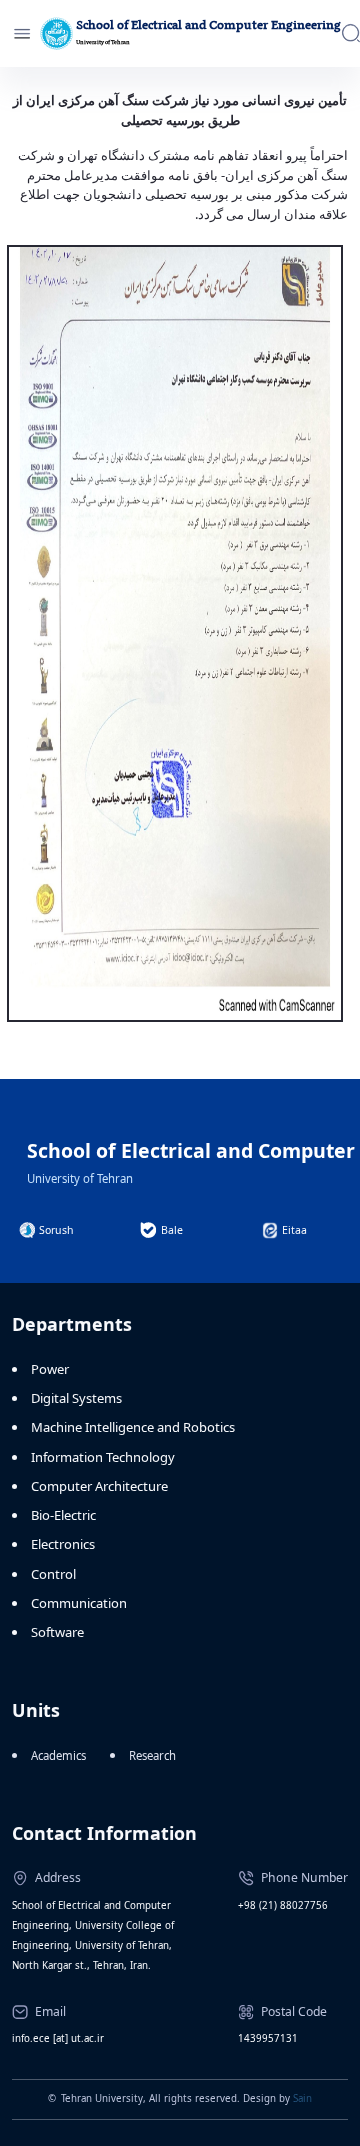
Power (50, 1369)
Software (57, 1632)
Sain (302, 2098)
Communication (79, 1603)
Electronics (63, 1544)
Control (53, 1574)
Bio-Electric (63, 1515)
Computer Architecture (99, 1486)
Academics (58, 1755)
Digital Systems (76, 1398)
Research (152, 1755)
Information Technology (103, 1457)
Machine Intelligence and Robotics (133, 1427)
